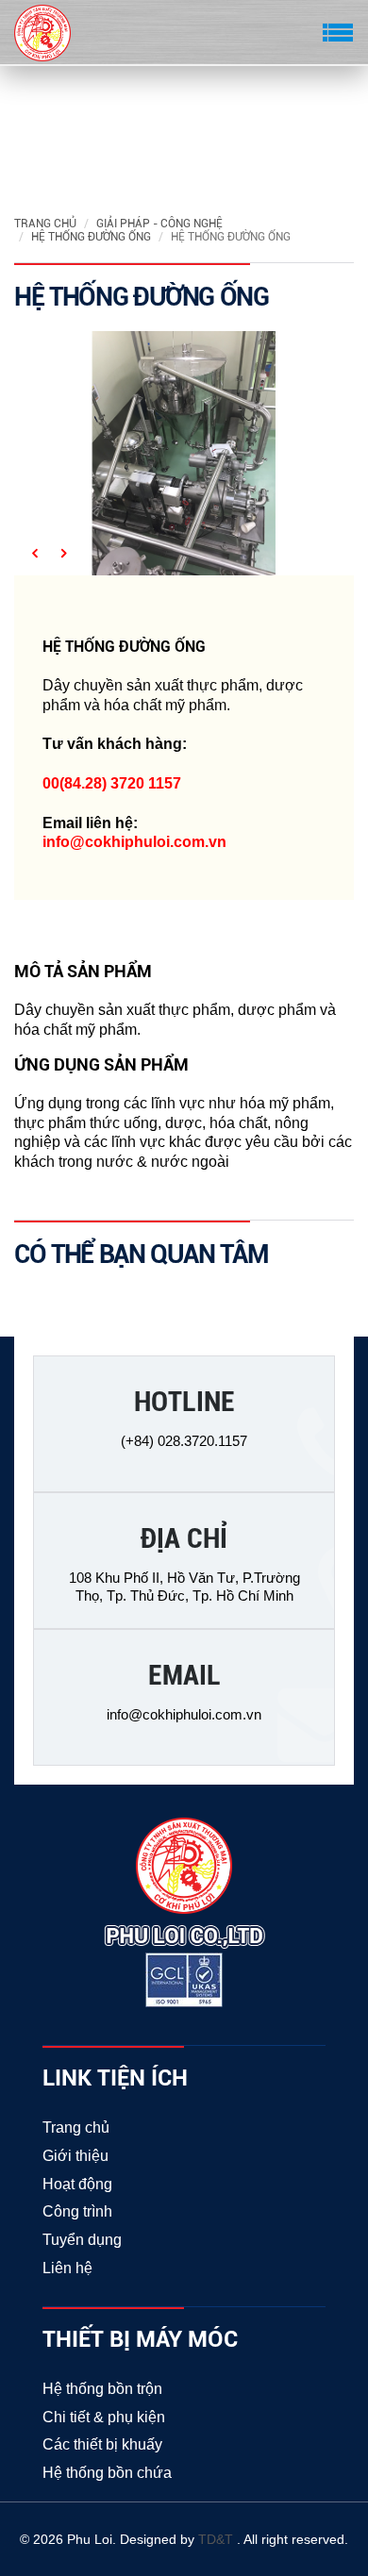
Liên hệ (67, 2268)
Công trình (77, 2211)
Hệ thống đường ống (91, 237)
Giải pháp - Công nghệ (159, 224)
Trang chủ (45, 224)
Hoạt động (77, 2184)
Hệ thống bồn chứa (107, 2473)
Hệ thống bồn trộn (102, 2389)
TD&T (217, 2539)
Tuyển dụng (82, 2240)
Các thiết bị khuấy (102, 2444)
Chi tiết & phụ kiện (104, 2417)
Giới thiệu (75, 2156)
